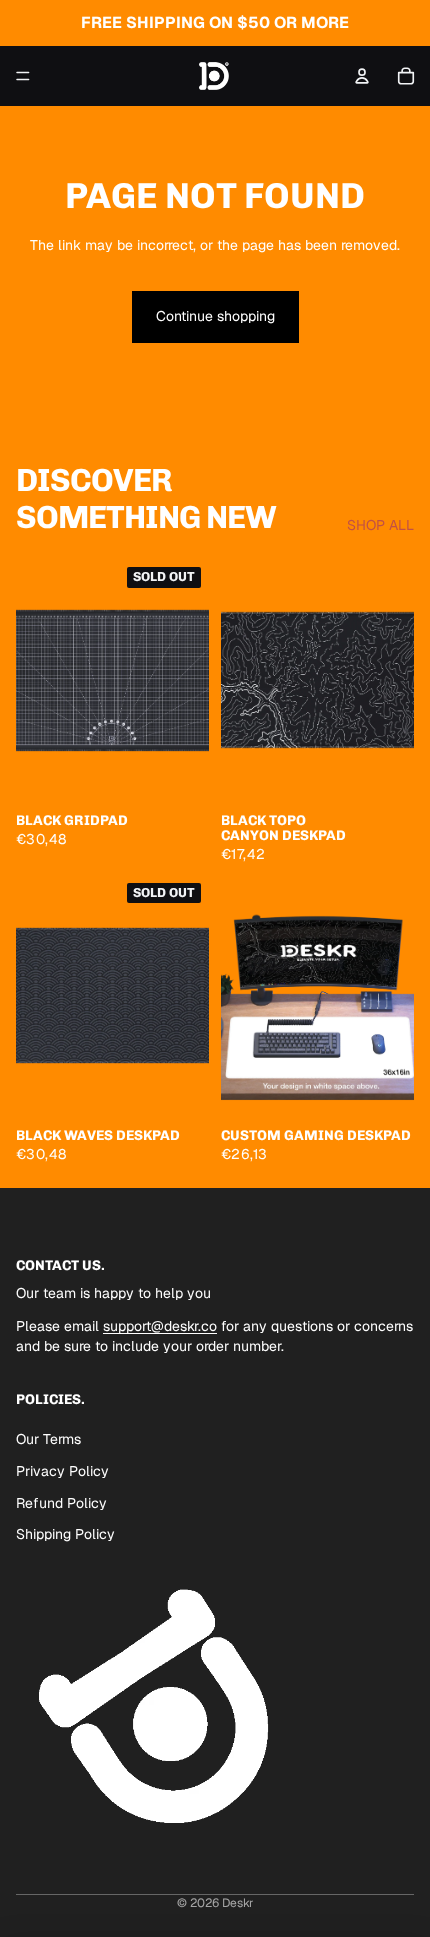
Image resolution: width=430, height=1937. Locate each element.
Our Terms (48, 1439)
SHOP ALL (380, 525)
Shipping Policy (65, 1534)
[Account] (362, 76)
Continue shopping (215, 316)
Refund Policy (61, 1503)
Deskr (238, 1903)
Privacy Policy (62, 1471)
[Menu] (23, 76)
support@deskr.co (160, 1327)
